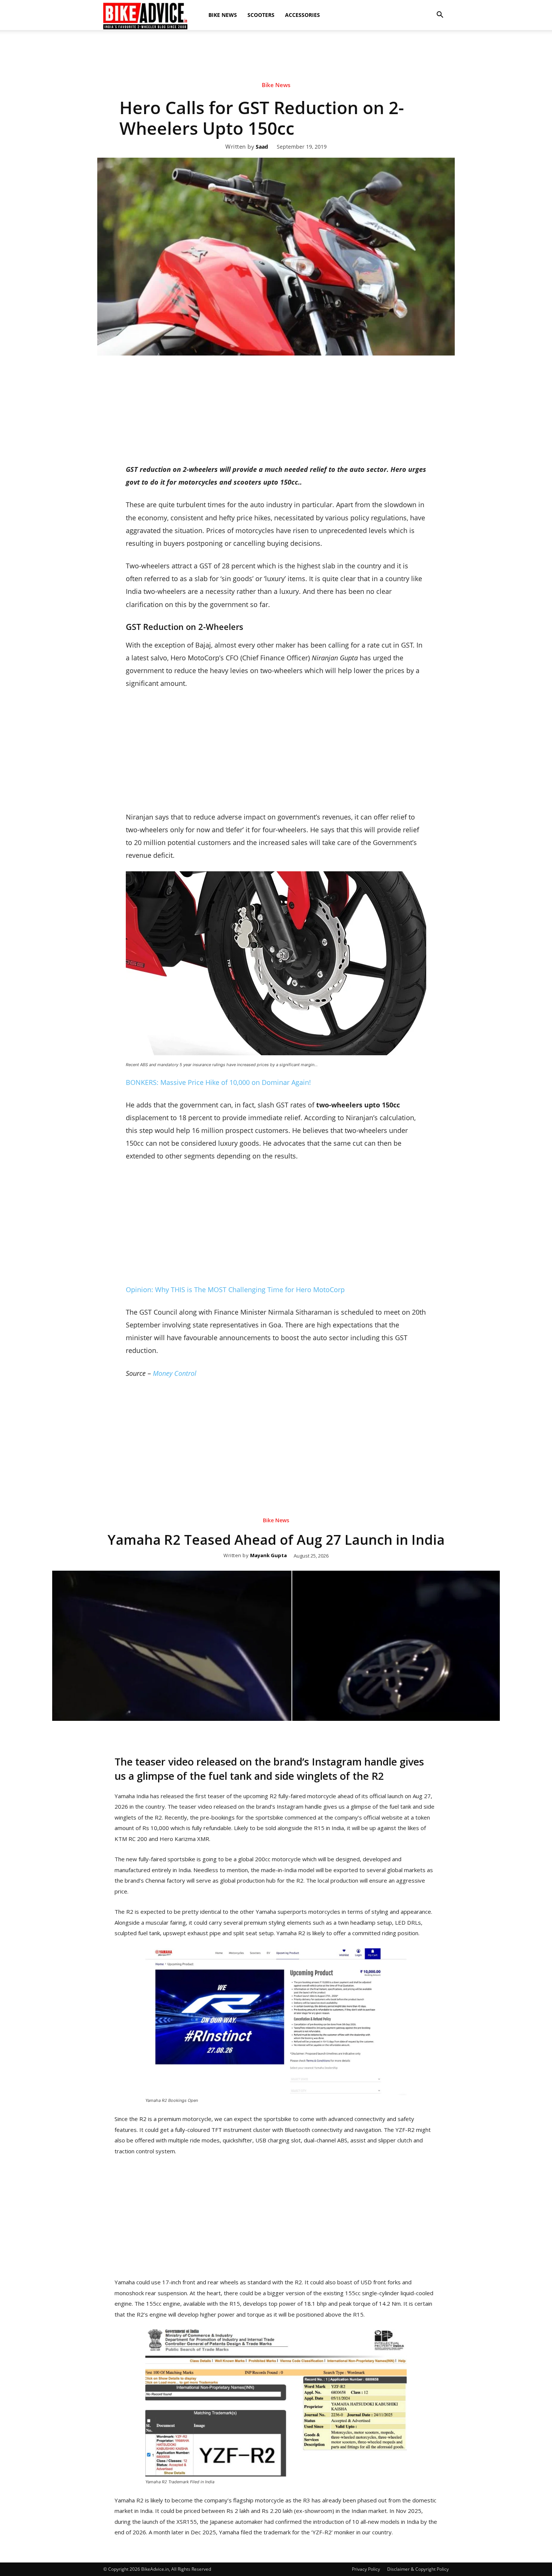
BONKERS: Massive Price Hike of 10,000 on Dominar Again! (218, 1082)
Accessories (302, 15)
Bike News (223, 15)
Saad (262, 147)
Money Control (175, 1373)
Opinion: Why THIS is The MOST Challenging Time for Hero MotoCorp (235, 1290)
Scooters (261, 15)
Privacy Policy (366, 2569)
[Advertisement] (276, 56)
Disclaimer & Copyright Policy (418, 2569)
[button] (440, 15)
